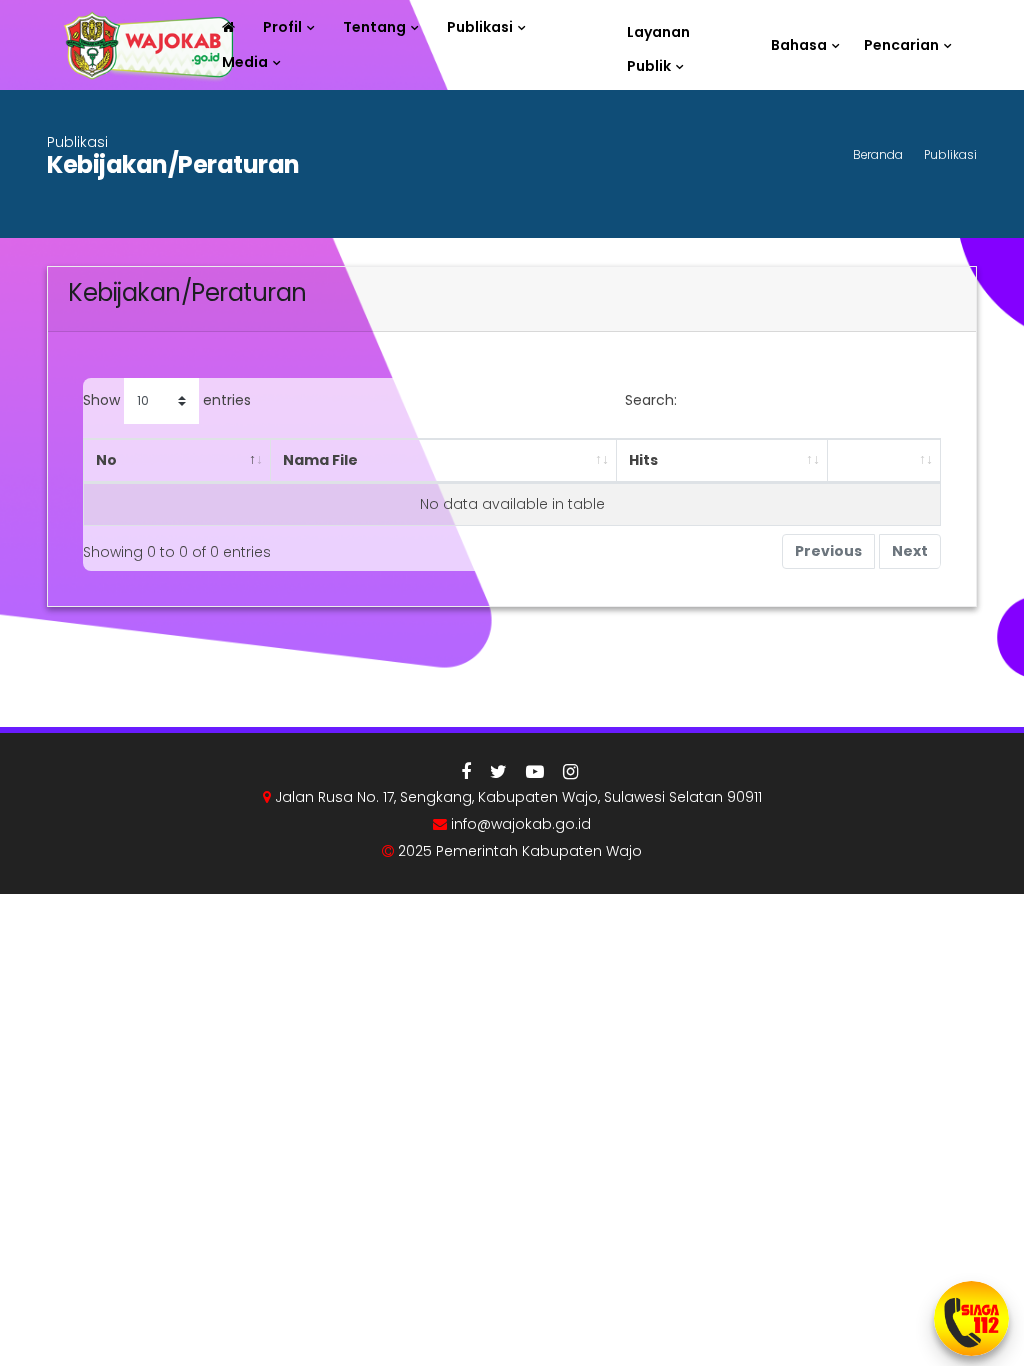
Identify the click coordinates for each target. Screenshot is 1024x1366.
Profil (282, 27)
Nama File (320, 460)
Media (245, 62)
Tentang (374, 27)
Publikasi (480, 27)
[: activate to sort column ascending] (884, 461)
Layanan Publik (658, 36)
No (106, 460)
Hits (643, 460)
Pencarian (901, 45)
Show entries (167, 400)
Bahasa (799, 45)
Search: (651, 400)
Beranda (878, 155)
